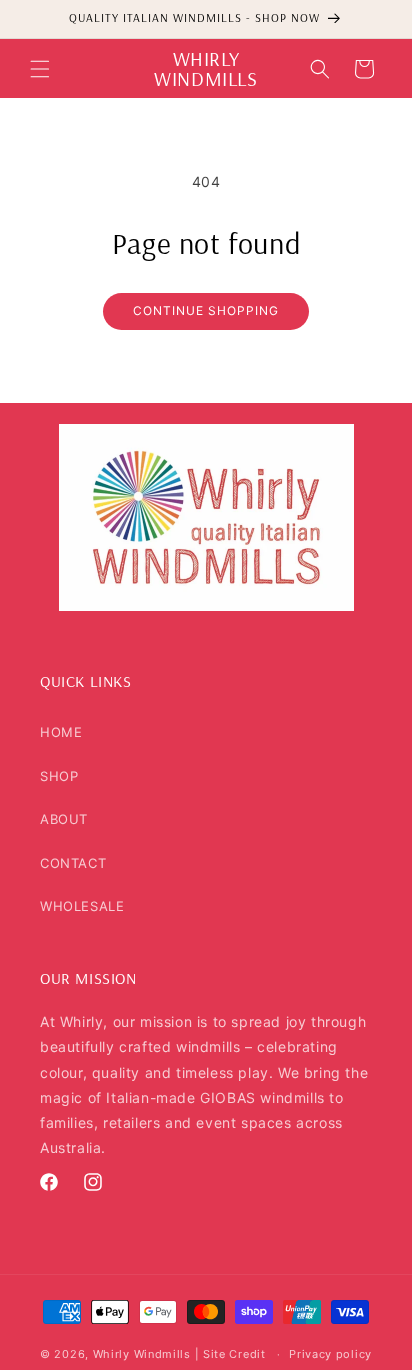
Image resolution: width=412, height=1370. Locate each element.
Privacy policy (330, 1354)
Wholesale (82, 906)
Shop (59, 776)
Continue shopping (206, 310)
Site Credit (234, 1354)
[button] (40, 69)
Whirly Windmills (142, 1354)
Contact (73, 863)
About (64, 819)
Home (61, 732)
